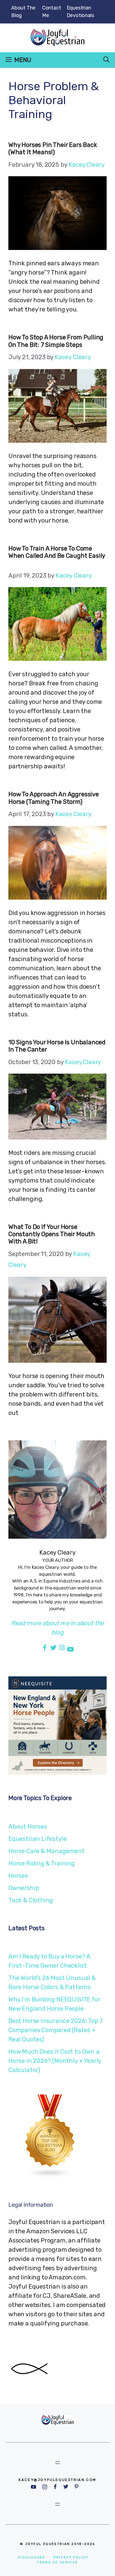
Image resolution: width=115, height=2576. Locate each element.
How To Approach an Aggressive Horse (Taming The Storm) (54, 798)
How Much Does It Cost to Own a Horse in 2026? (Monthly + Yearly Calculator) (55, 2061)
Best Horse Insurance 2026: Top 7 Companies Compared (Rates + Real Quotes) (56, 2030)
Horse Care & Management (46, 1851)
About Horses (28, 1826)
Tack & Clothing (31, 1900)
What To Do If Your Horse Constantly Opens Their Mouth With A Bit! (52, 1234)
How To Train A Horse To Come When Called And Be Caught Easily (57, 556)
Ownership (24, 1888)
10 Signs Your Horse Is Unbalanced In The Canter (57, 1046)
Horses (18, 1876)
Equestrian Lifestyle (37, 1839)
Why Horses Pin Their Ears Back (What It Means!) (53, 148)
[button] (106, 60)
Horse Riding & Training (42, 1863)
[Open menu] (57, 2463)
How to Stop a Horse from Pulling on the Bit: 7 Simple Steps (56, 341)
